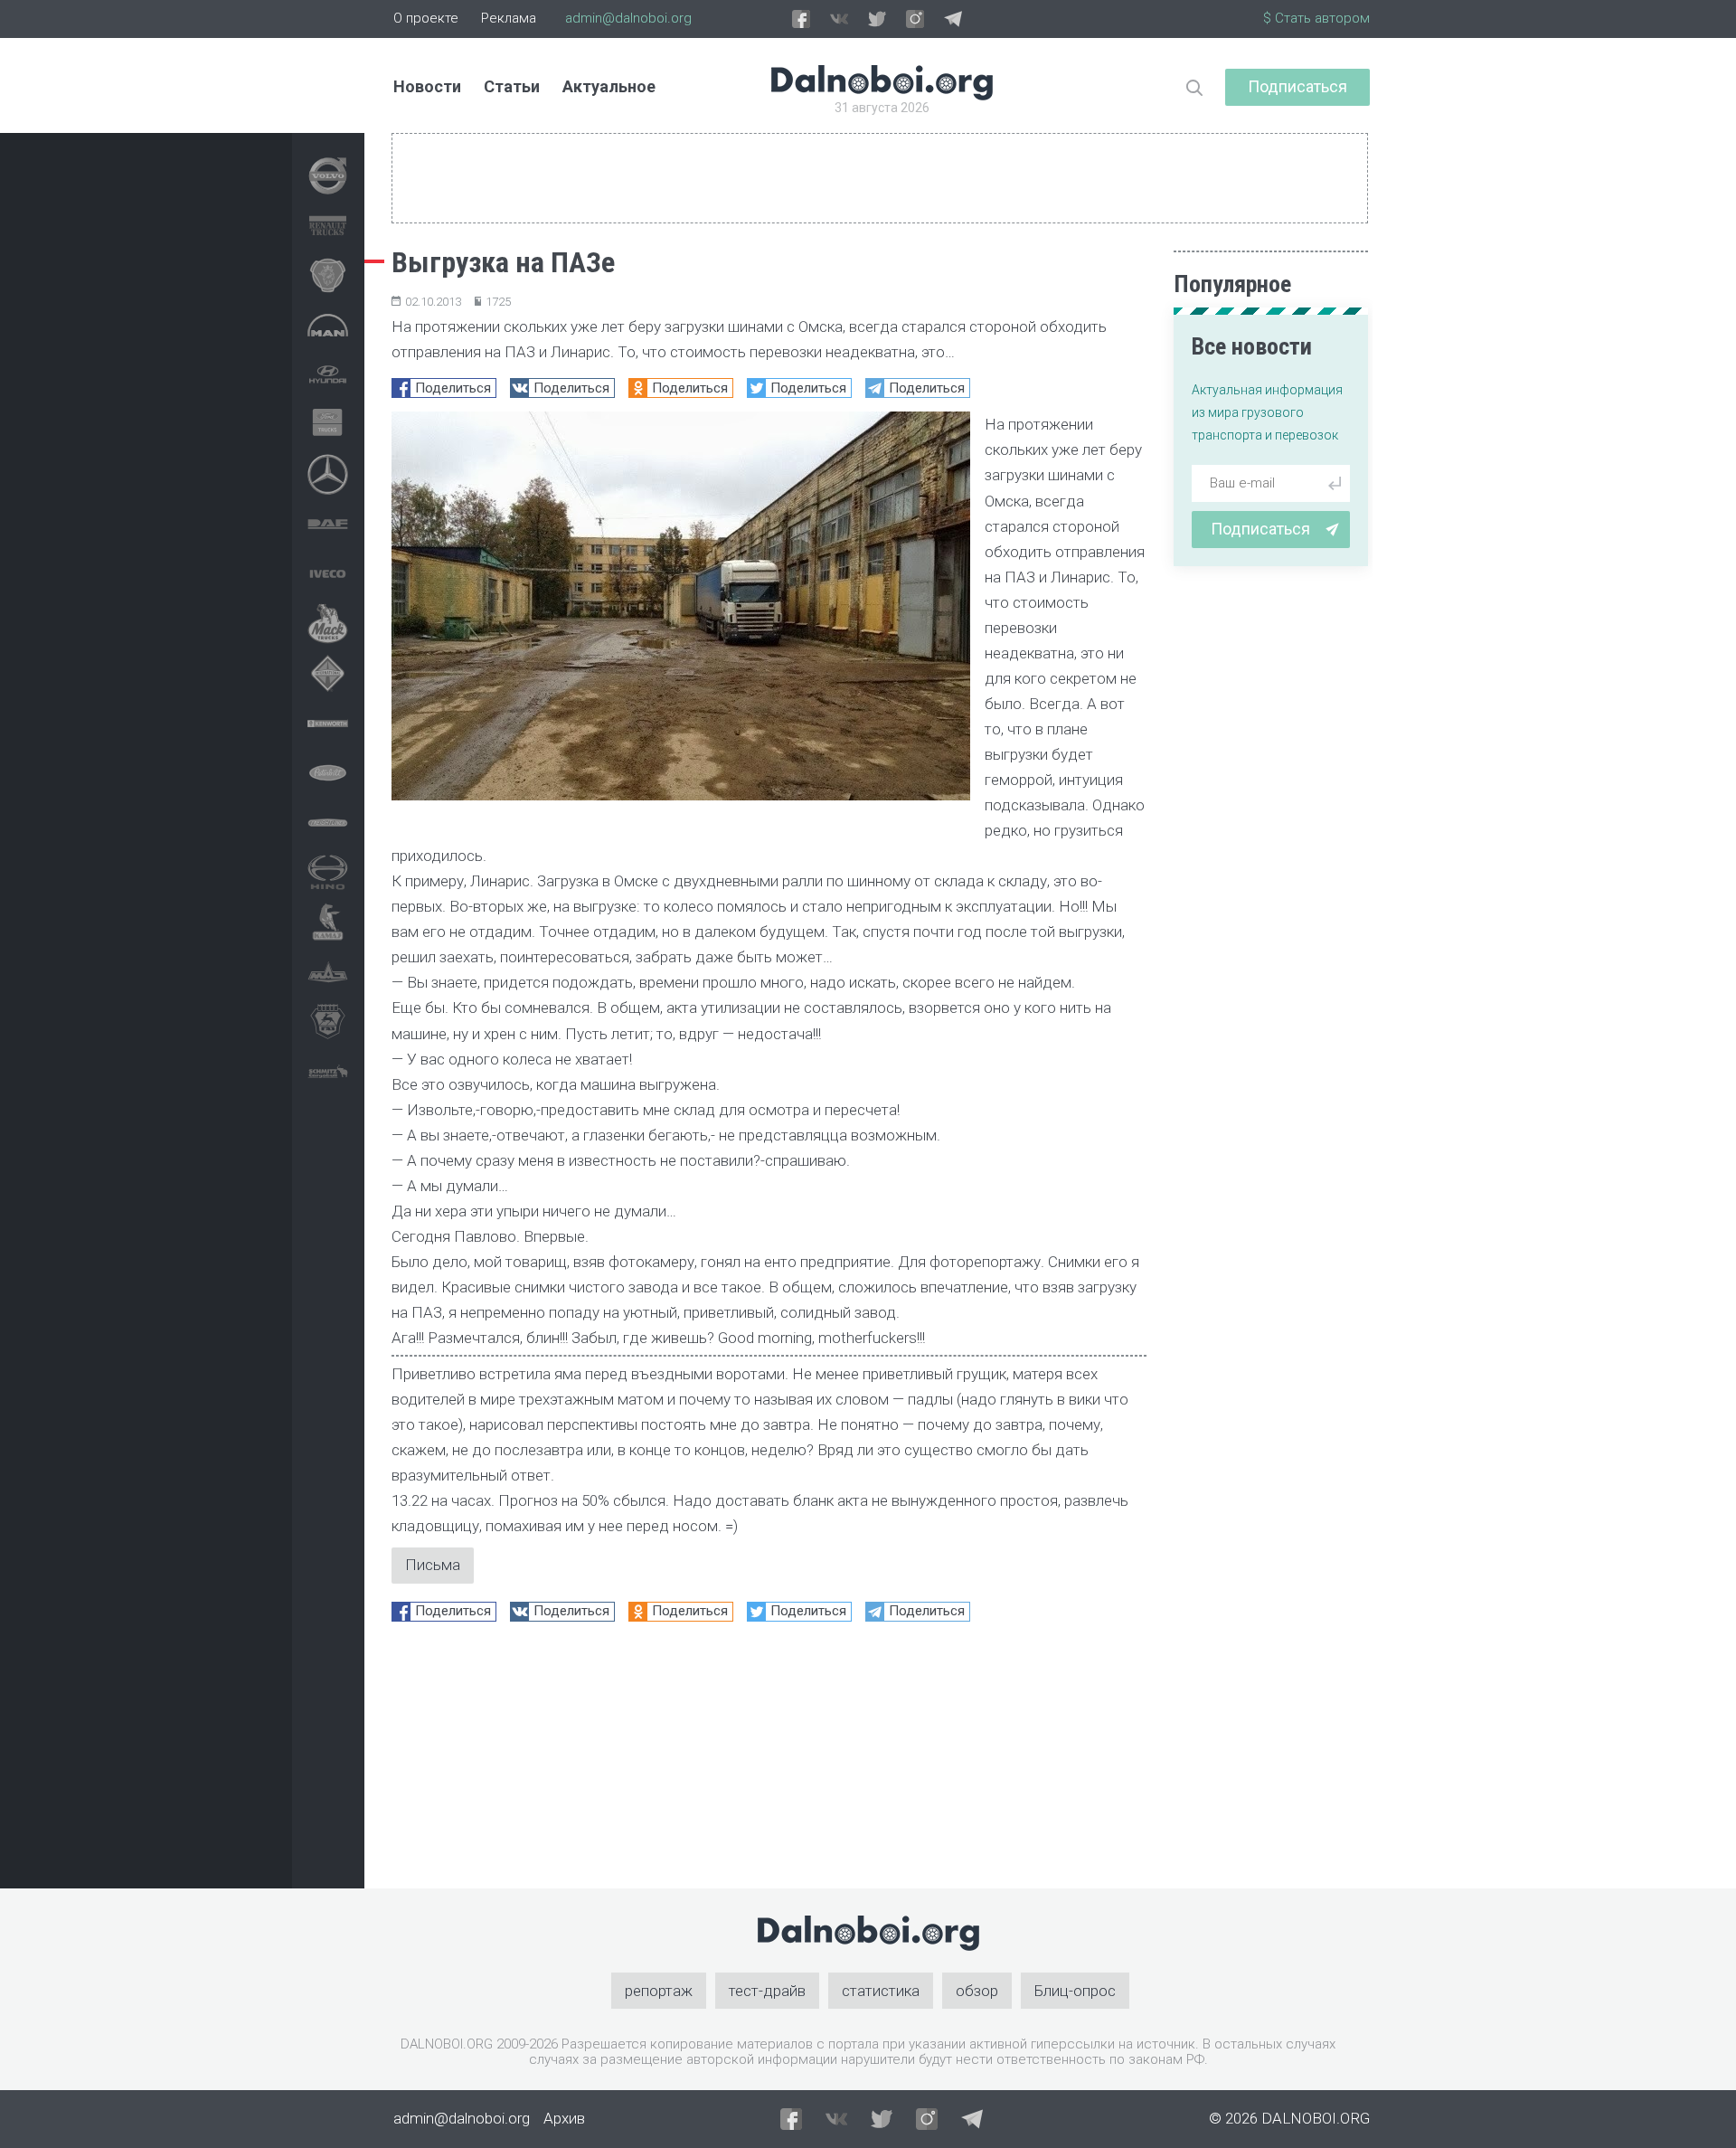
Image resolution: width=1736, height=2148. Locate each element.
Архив (564, 2118)
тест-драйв (767, 1991)
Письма (433, 1565)
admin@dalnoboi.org (628, 18)
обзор (977, 1991)
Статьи (512, 86)
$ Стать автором (1316, 18)
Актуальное (609, 86)
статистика (881, 1991)
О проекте (426, 18)
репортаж (659, 1991)
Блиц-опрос (1075, 1991)
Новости (427, 86)
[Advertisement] (769, 1762)
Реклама (509, 18)
